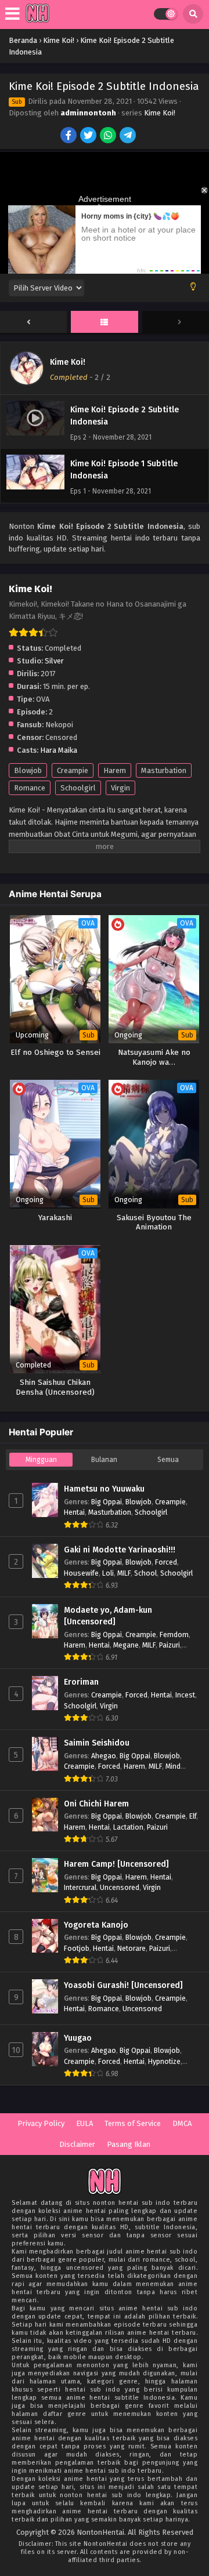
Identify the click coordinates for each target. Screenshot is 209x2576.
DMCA (182, 2123)
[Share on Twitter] (89, 136)
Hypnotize (164, 2061)
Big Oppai (107, 1502)
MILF (124, 1573)
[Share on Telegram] (129, 136)
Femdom (174, 1635)
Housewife (81, 1573)
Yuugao (78, 2038)
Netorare (131, 1948)
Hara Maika (59, 750)
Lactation (128, 1827)
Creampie (73, 770)
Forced (166, 1562)
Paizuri (170, 1645)
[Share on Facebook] (69, 136)
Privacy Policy (41, 2123)
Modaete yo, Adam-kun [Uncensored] (108, 1616)
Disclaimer (77, 2144)
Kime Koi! (160, 113)
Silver (54, 661)
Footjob (77, 1948)
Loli (108, 1573)
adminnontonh (88, 113)
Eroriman (81, 1682)
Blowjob (28, 770)
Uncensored (120, 1887)
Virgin (120, 788)
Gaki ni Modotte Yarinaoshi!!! (120, 1550)
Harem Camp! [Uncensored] (116, 1864)
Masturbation (164, 770)
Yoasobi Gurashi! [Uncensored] (123, 1985)
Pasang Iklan (129, 2144)
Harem (115, 770)
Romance (30, 788)
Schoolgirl (78, 788)
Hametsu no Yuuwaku (104, 1489)
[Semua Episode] (105, 322)
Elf (193, 1816)
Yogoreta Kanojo (96, 1925)
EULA (84, 2123)
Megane (126, 1645)
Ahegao (104, 1756)
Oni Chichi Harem (96, 1804)
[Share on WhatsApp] (109, 136)
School (145, 1573)
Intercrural (80, 1887)
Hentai (74, 1512)
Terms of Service (133, 2123)
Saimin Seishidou (97, 1743)
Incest (185, 1695)
